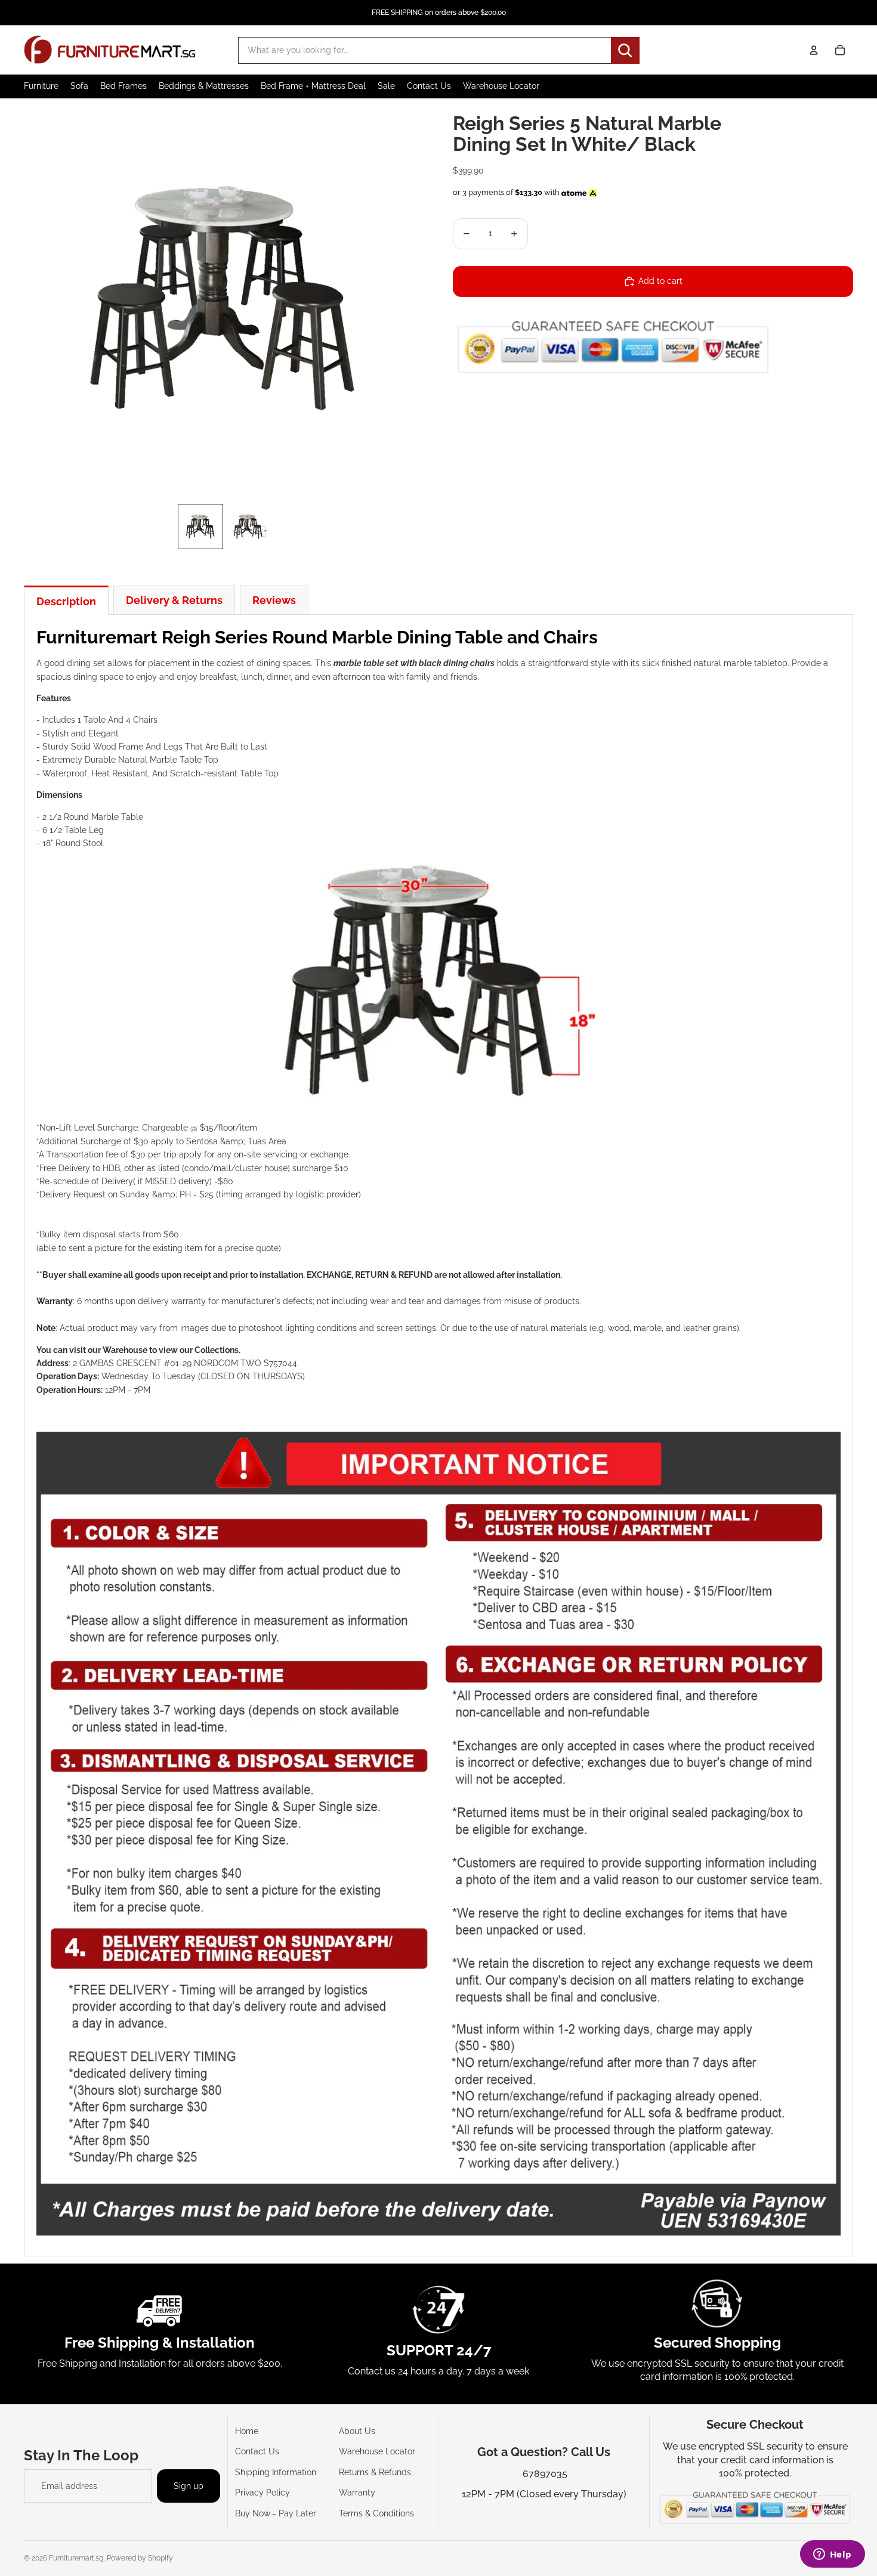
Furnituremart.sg (76, 2558)
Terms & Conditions (376, 2513)
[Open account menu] (814, 50)
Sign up (189, 2486)
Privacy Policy (263, 2493)
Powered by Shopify (140, 2558)
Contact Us (257, 2451)
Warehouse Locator (377, 2451)
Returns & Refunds (375, 2472)
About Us (357, 2431)
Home (247, 2431)
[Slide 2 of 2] (248, 527)
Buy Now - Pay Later (276, 2513)
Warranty (357, 2493)
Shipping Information (276, 2472)
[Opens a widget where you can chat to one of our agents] (832, 2555)
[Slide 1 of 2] (200, 527)
